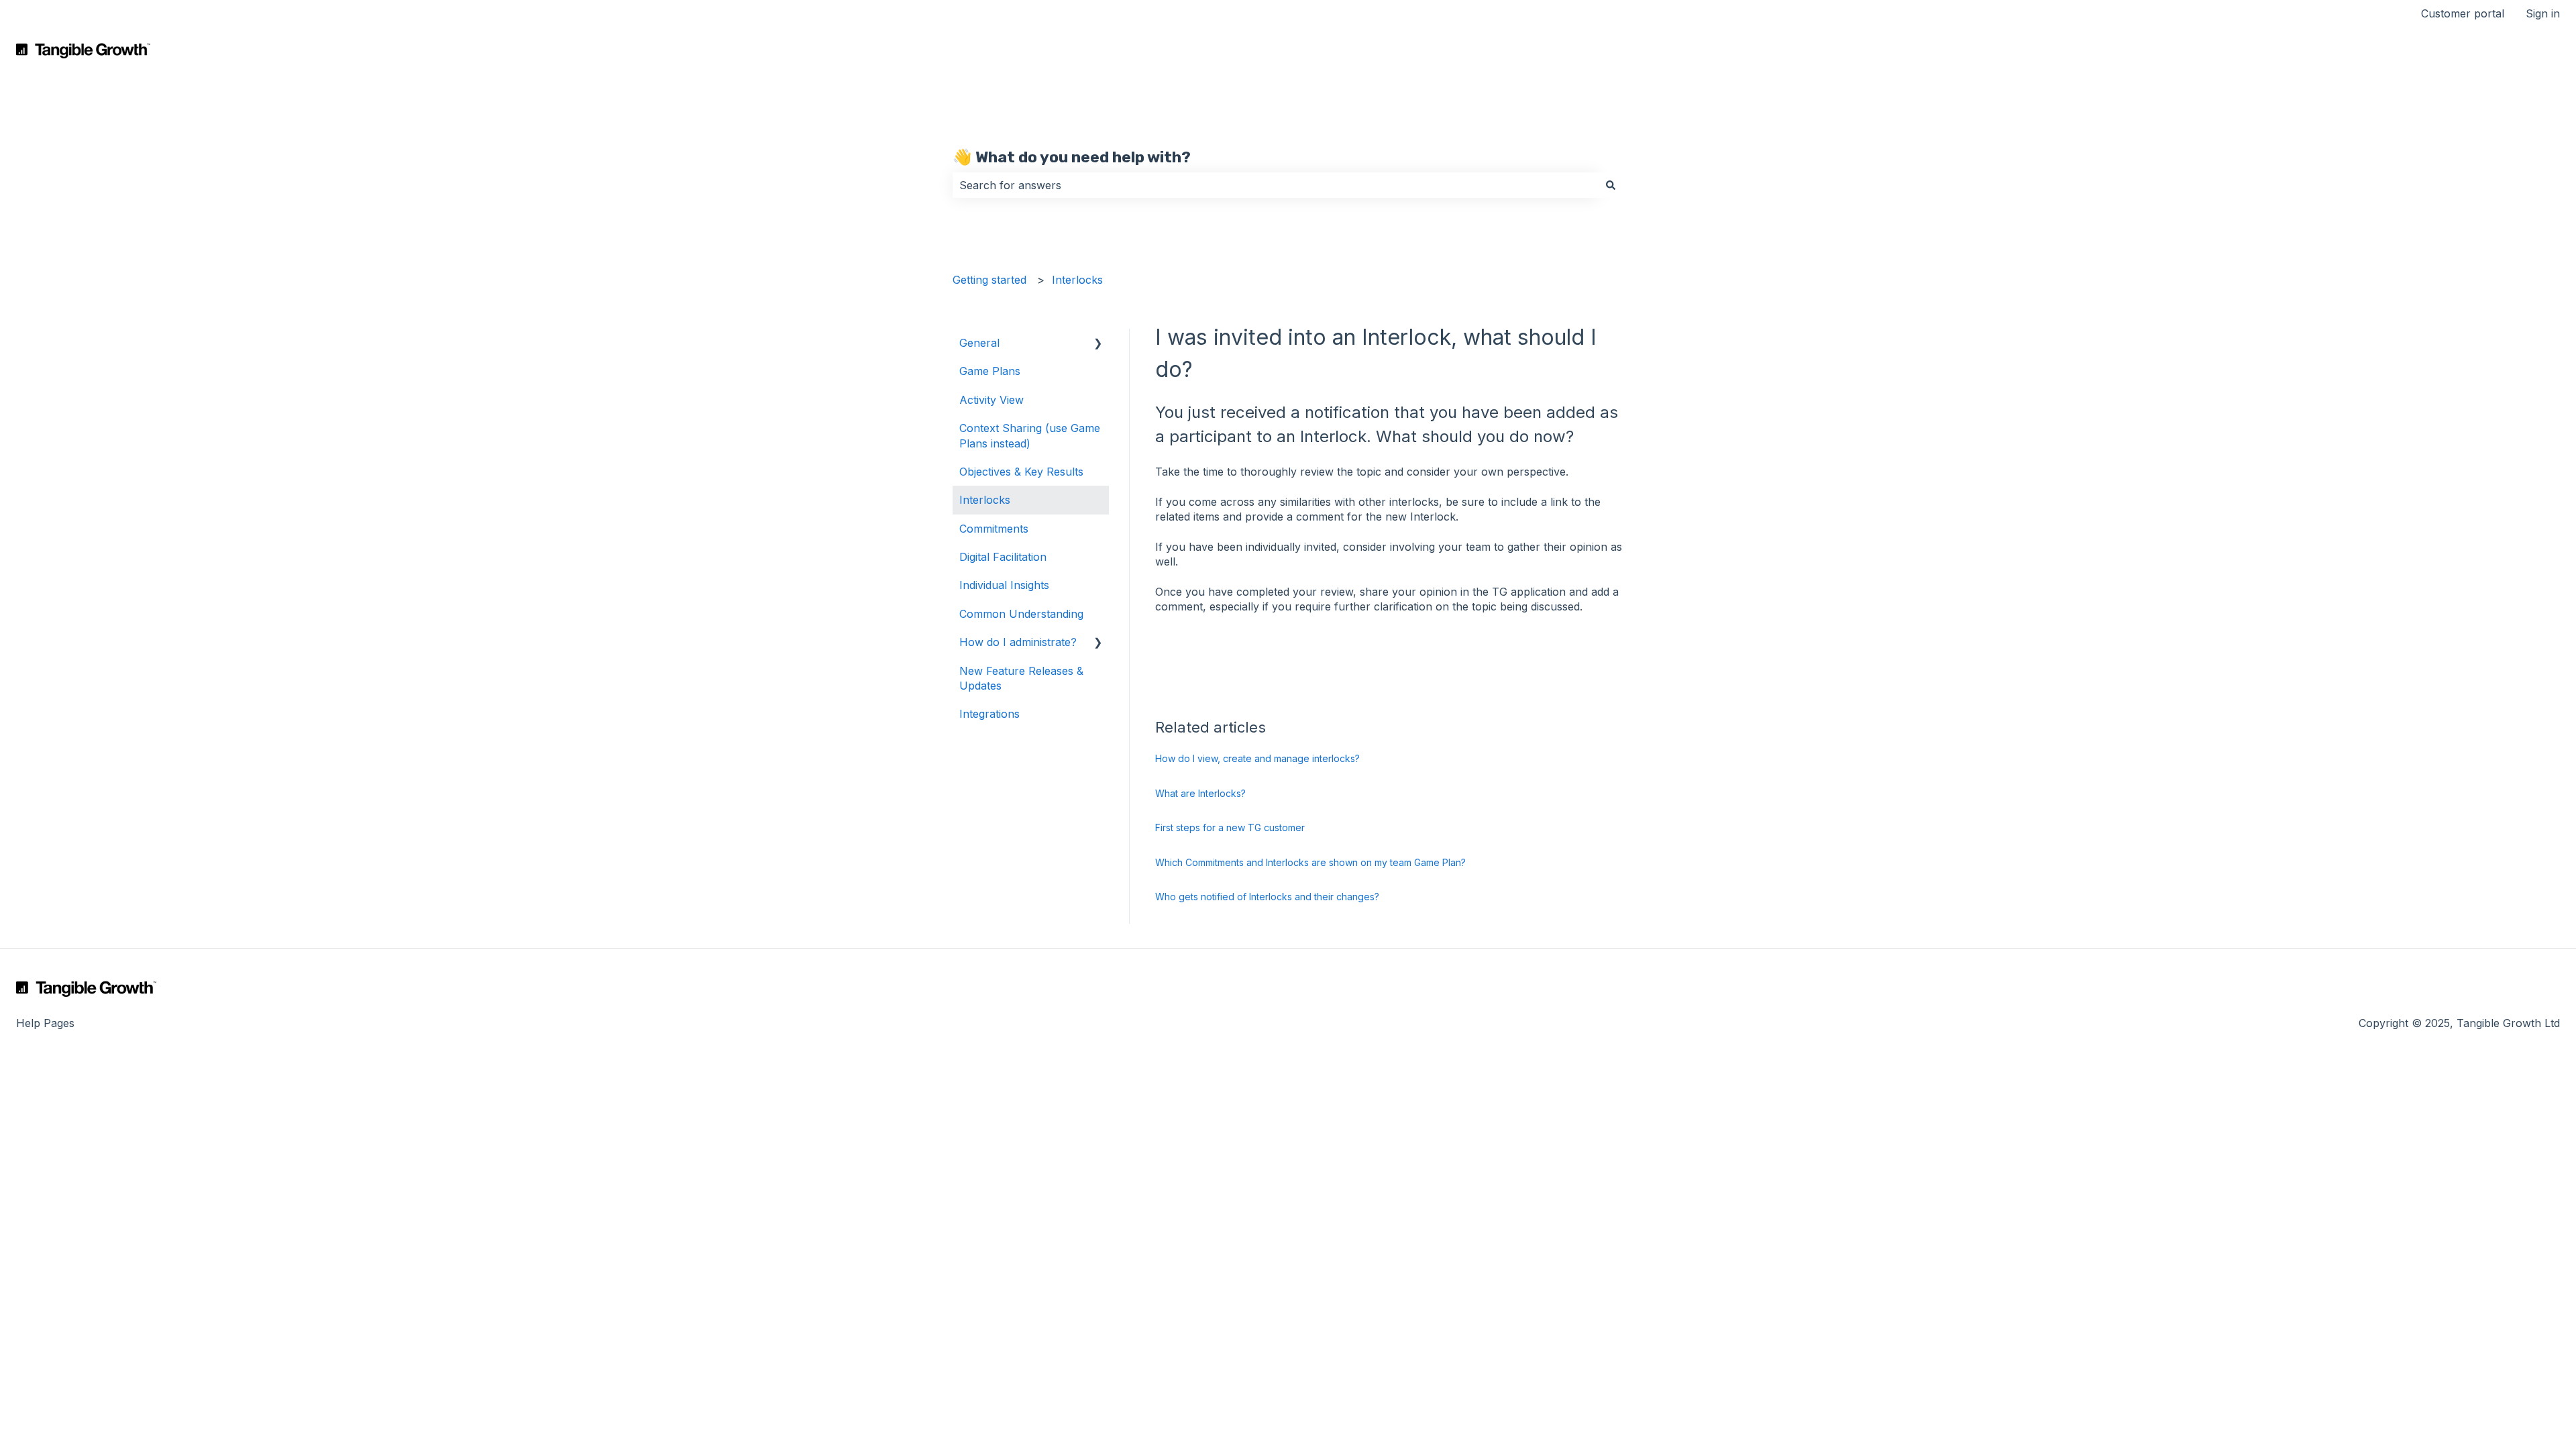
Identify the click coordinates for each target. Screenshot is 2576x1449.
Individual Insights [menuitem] (1004, 585)
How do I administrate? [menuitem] (1018, 642)
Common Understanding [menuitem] (1021, 614)
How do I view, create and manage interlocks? (1257, 758)
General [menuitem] (979, 343)
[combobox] (1275, 185)
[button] (1098, 344)
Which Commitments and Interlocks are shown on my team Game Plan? (1310, 862)
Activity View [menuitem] (991, 400)
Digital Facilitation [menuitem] (1003, 557)
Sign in (2543, 13)
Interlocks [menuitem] (985, 500)
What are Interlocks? (1200, 793)
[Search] (1611, 185)
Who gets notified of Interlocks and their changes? (1267, 897)
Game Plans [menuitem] (990, 371)
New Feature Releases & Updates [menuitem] (1021, 678)
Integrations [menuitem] (989, 714)
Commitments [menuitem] (994, 529)
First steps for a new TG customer (1230, 827)
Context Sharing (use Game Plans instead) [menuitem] (1030, 435)
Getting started (989, 280)
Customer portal (2463, 13)
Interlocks (1077, 280)
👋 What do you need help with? (1072, 157)
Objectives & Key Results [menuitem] (1021, 472)
